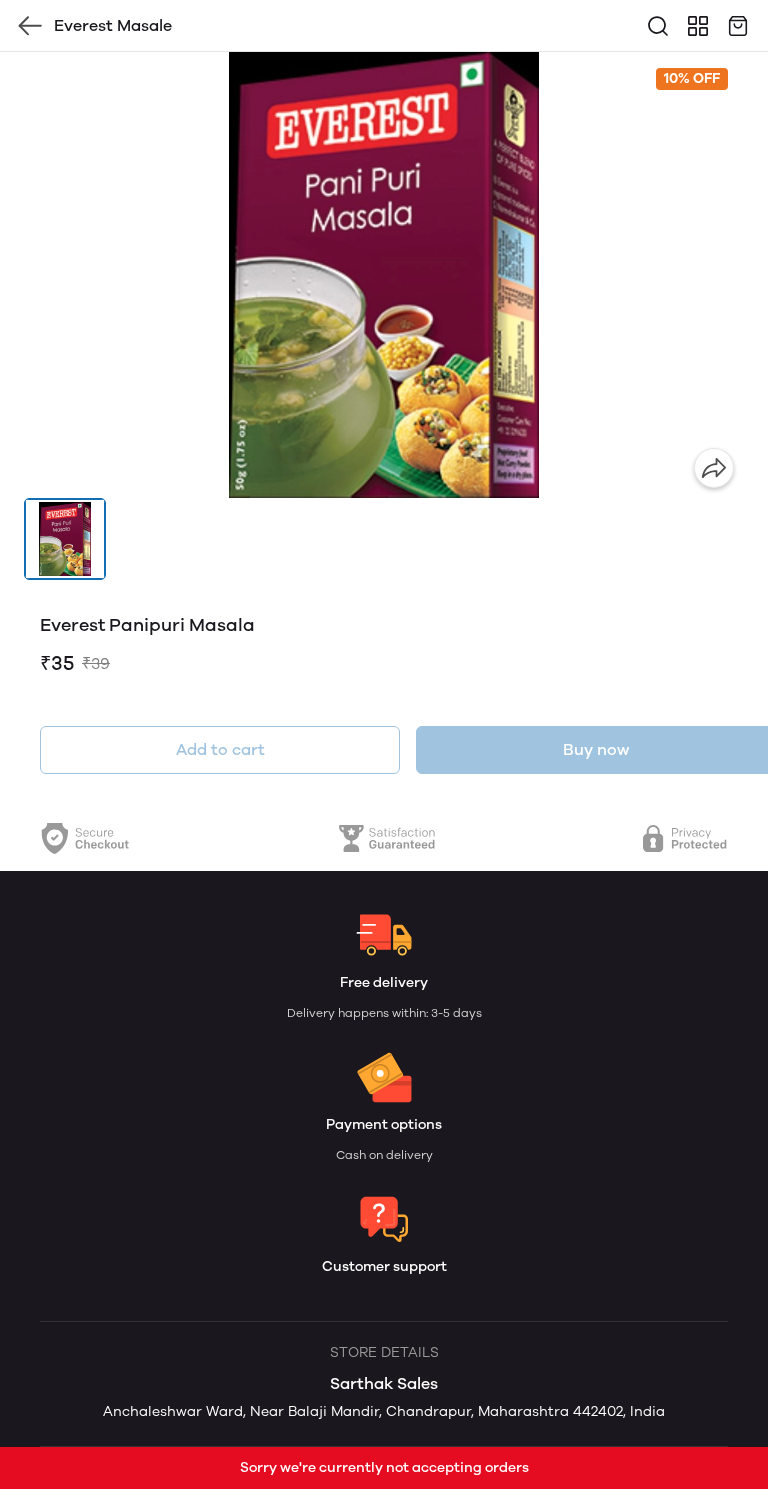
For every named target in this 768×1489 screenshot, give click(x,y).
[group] (384, 275)
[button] (65, 539)
